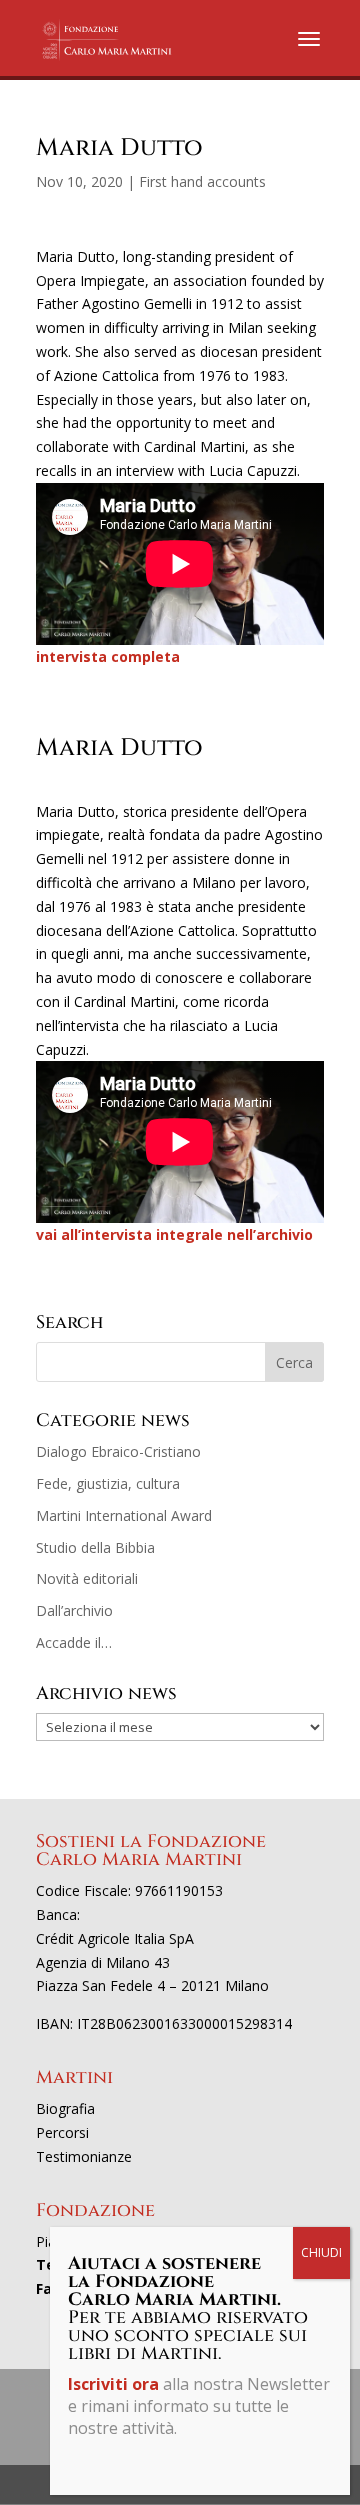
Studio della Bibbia (95, 1547)
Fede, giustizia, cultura (108, 1483)
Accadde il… (74, 1642)
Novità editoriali (87, 1578)
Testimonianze (84, 2156)
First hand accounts (202, 181)
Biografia (65, 2108)
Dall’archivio (74, 1610)
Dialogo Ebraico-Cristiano (118, 1451)
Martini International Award (124, 1515)
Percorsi (62, 2132)
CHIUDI (321, 2252)
